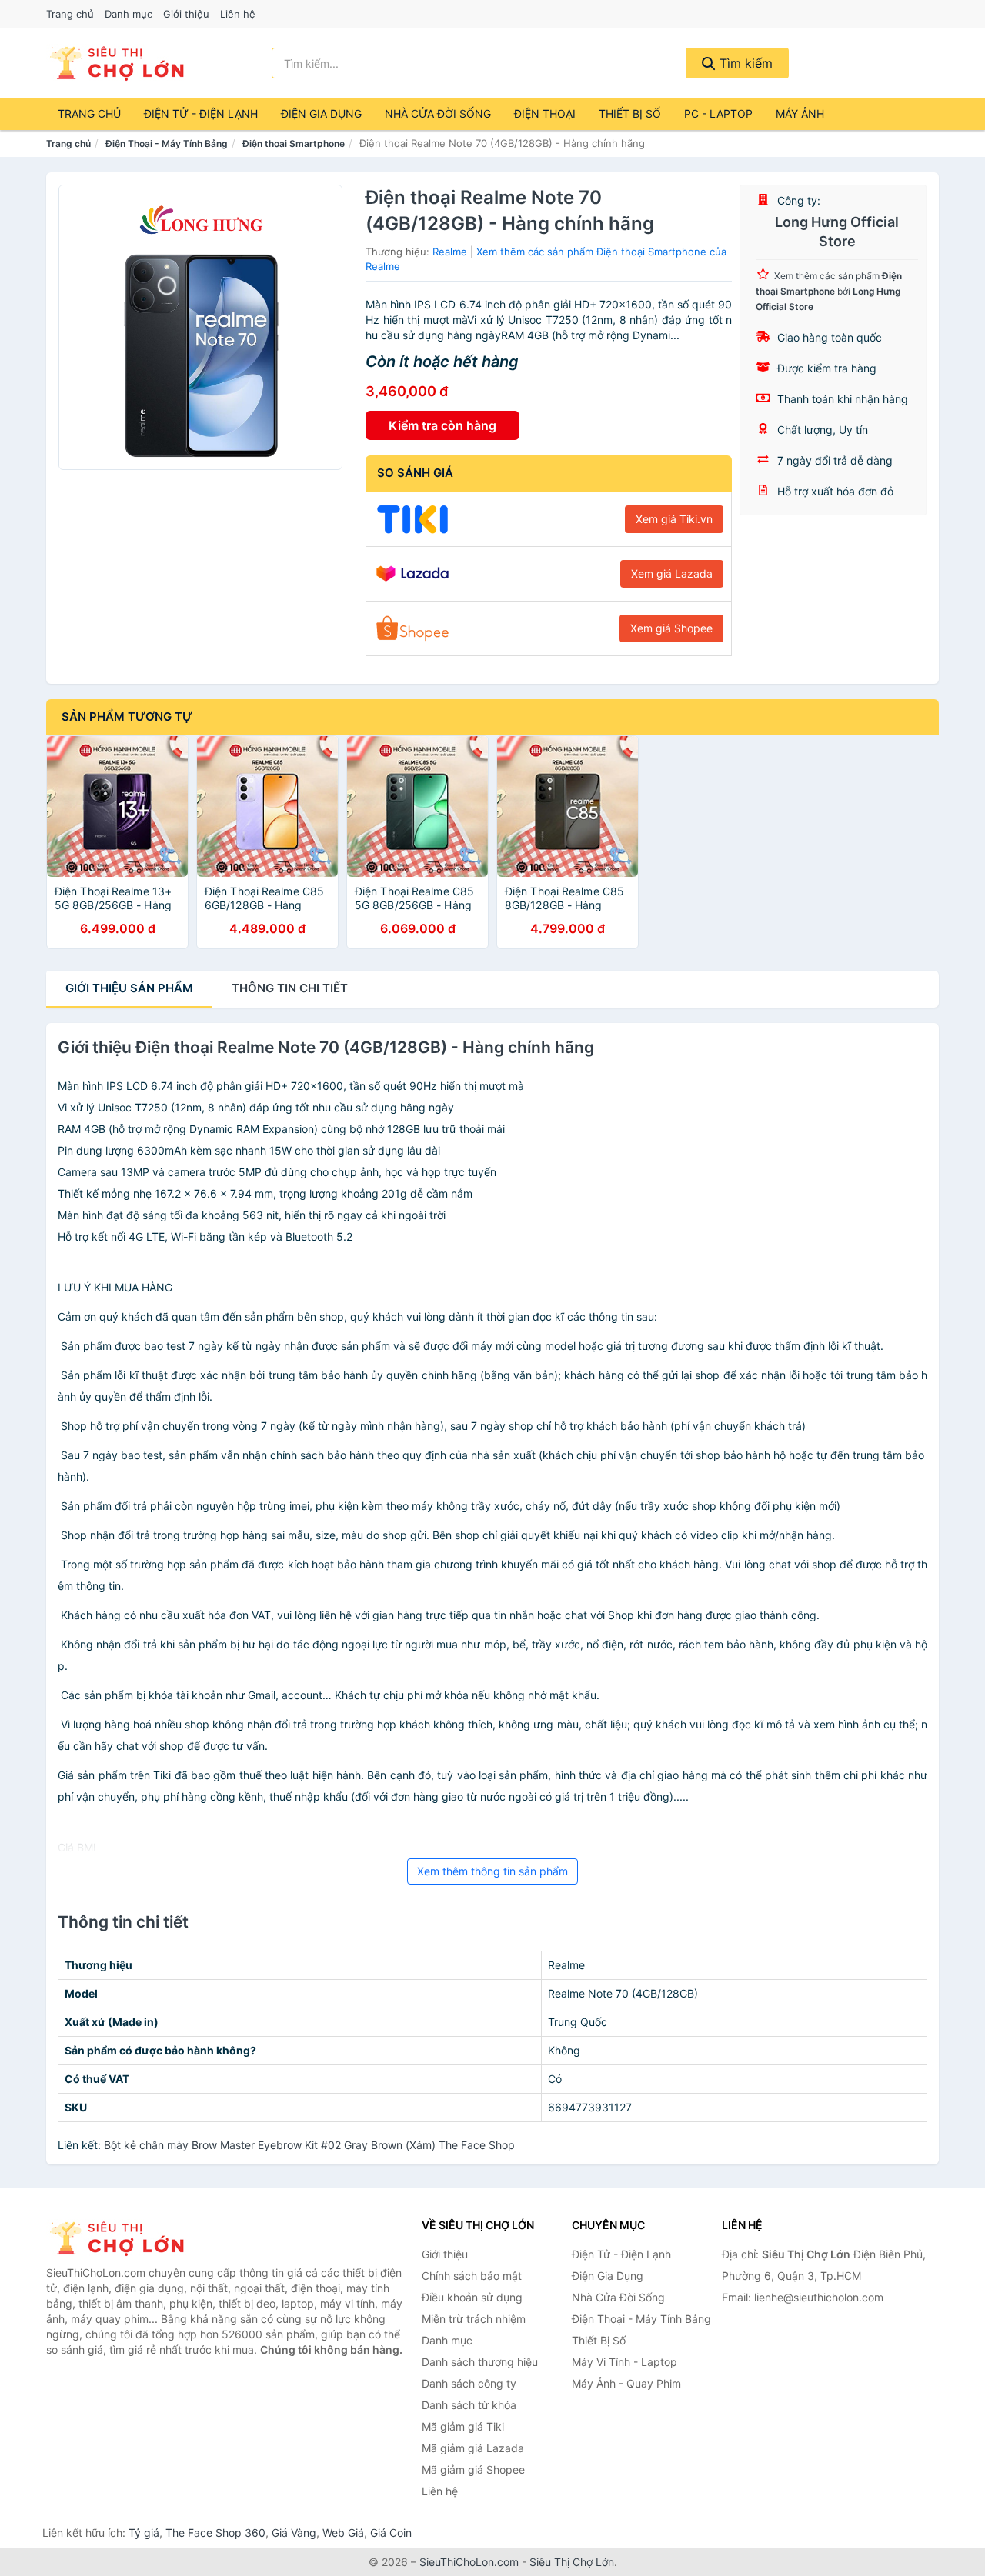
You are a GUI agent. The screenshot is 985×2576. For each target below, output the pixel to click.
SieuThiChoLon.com (469, 2562)
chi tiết (290, 988)
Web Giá (343, 2533)
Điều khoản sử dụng (472, 2297)
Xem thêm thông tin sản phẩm (492, 1871)
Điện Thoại (545, 113)
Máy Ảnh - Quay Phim (626, 2383)
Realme (450, 252)
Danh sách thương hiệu (480, 2362)
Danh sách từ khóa (469, 2405)
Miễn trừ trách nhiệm (474, 2319)
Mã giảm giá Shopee (473, 2469)
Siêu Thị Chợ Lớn (572, 2562)
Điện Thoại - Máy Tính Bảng (167, 143)
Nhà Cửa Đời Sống (438, 113)
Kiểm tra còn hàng (442, 425)
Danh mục (129, 14)
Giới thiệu (186, 14)
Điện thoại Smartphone (294, 143)
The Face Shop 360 (215, 2533)
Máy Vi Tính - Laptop (624, 2362)
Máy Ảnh (800, 113)
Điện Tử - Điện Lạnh (201, 113)
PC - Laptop (718, 113)
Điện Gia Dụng (321, 113)
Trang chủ (70, 14)
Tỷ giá (144, 2533)
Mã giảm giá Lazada (473, 2448)
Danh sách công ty (469, 2383)
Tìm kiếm (744, 63)
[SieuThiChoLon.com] (116, 63)
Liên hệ (238, 14)
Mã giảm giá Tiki (463, 2426)
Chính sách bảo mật (472, 2276)
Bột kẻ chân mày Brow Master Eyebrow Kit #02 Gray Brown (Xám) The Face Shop (309, 2145)
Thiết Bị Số (630, 113)
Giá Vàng (294, 2533)
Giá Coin (391, 2533)
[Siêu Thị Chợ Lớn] (123, 2238)
